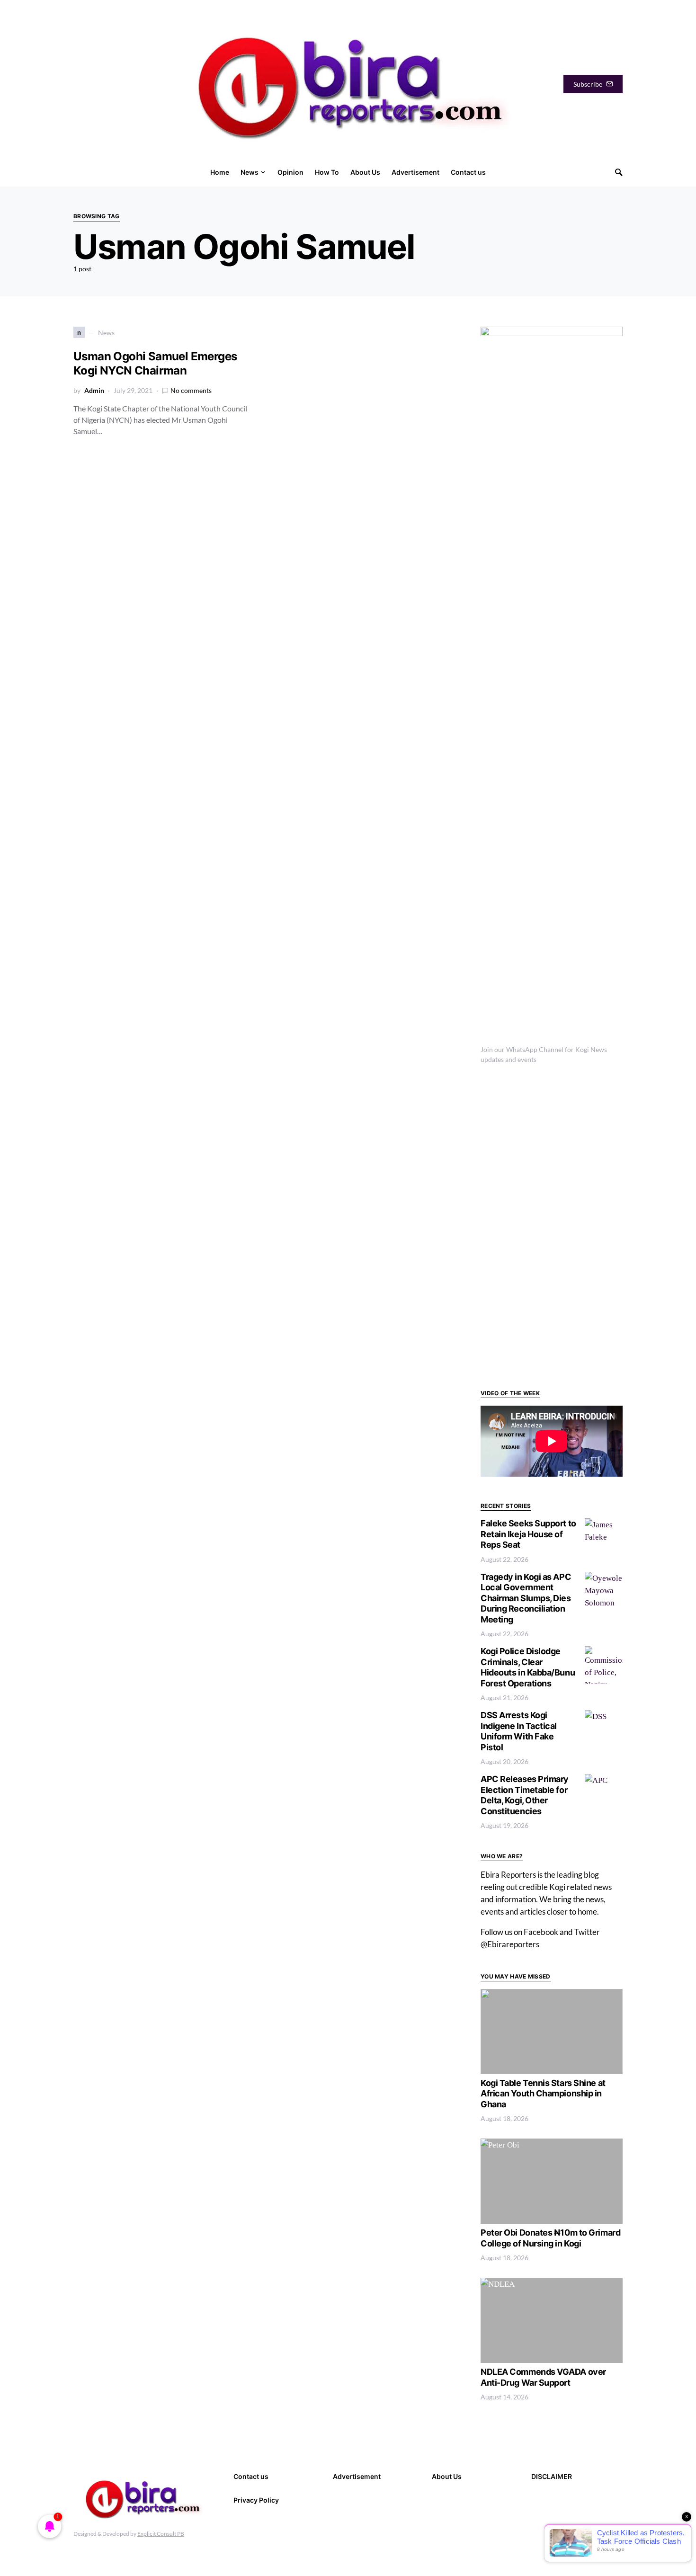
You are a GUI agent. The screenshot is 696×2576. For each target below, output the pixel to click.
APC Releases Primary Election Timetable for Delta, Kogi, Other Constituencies (525, 1795)
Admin (94, 390)
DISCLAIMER (552, 2476)
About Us (447, 2476)
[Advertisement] (552, 1225)
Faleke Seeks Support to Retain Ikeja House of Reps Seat (528, 1534)
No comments (191, 390)
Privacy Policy (256, 2500)
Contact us (251, 2476)
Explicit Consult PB (161, 2534)
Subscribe (588, 84)
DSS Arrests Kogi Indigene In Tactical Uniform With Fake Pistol (519, 1731)
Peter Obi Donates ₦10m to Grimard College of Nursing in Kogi (550, 2238)
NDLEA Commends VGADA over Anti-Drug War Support (543, 2377)
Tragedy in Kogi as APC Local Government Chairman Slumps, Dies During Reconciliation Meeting (526, 1598)
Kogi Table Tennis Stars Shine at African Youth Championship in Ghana (543, 2094)
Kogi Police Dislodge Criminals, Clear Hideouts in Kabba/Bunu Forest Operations (528, 1667)
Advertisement (357, 2476)
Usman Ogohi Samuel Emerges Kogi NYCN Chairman (155, 363)
